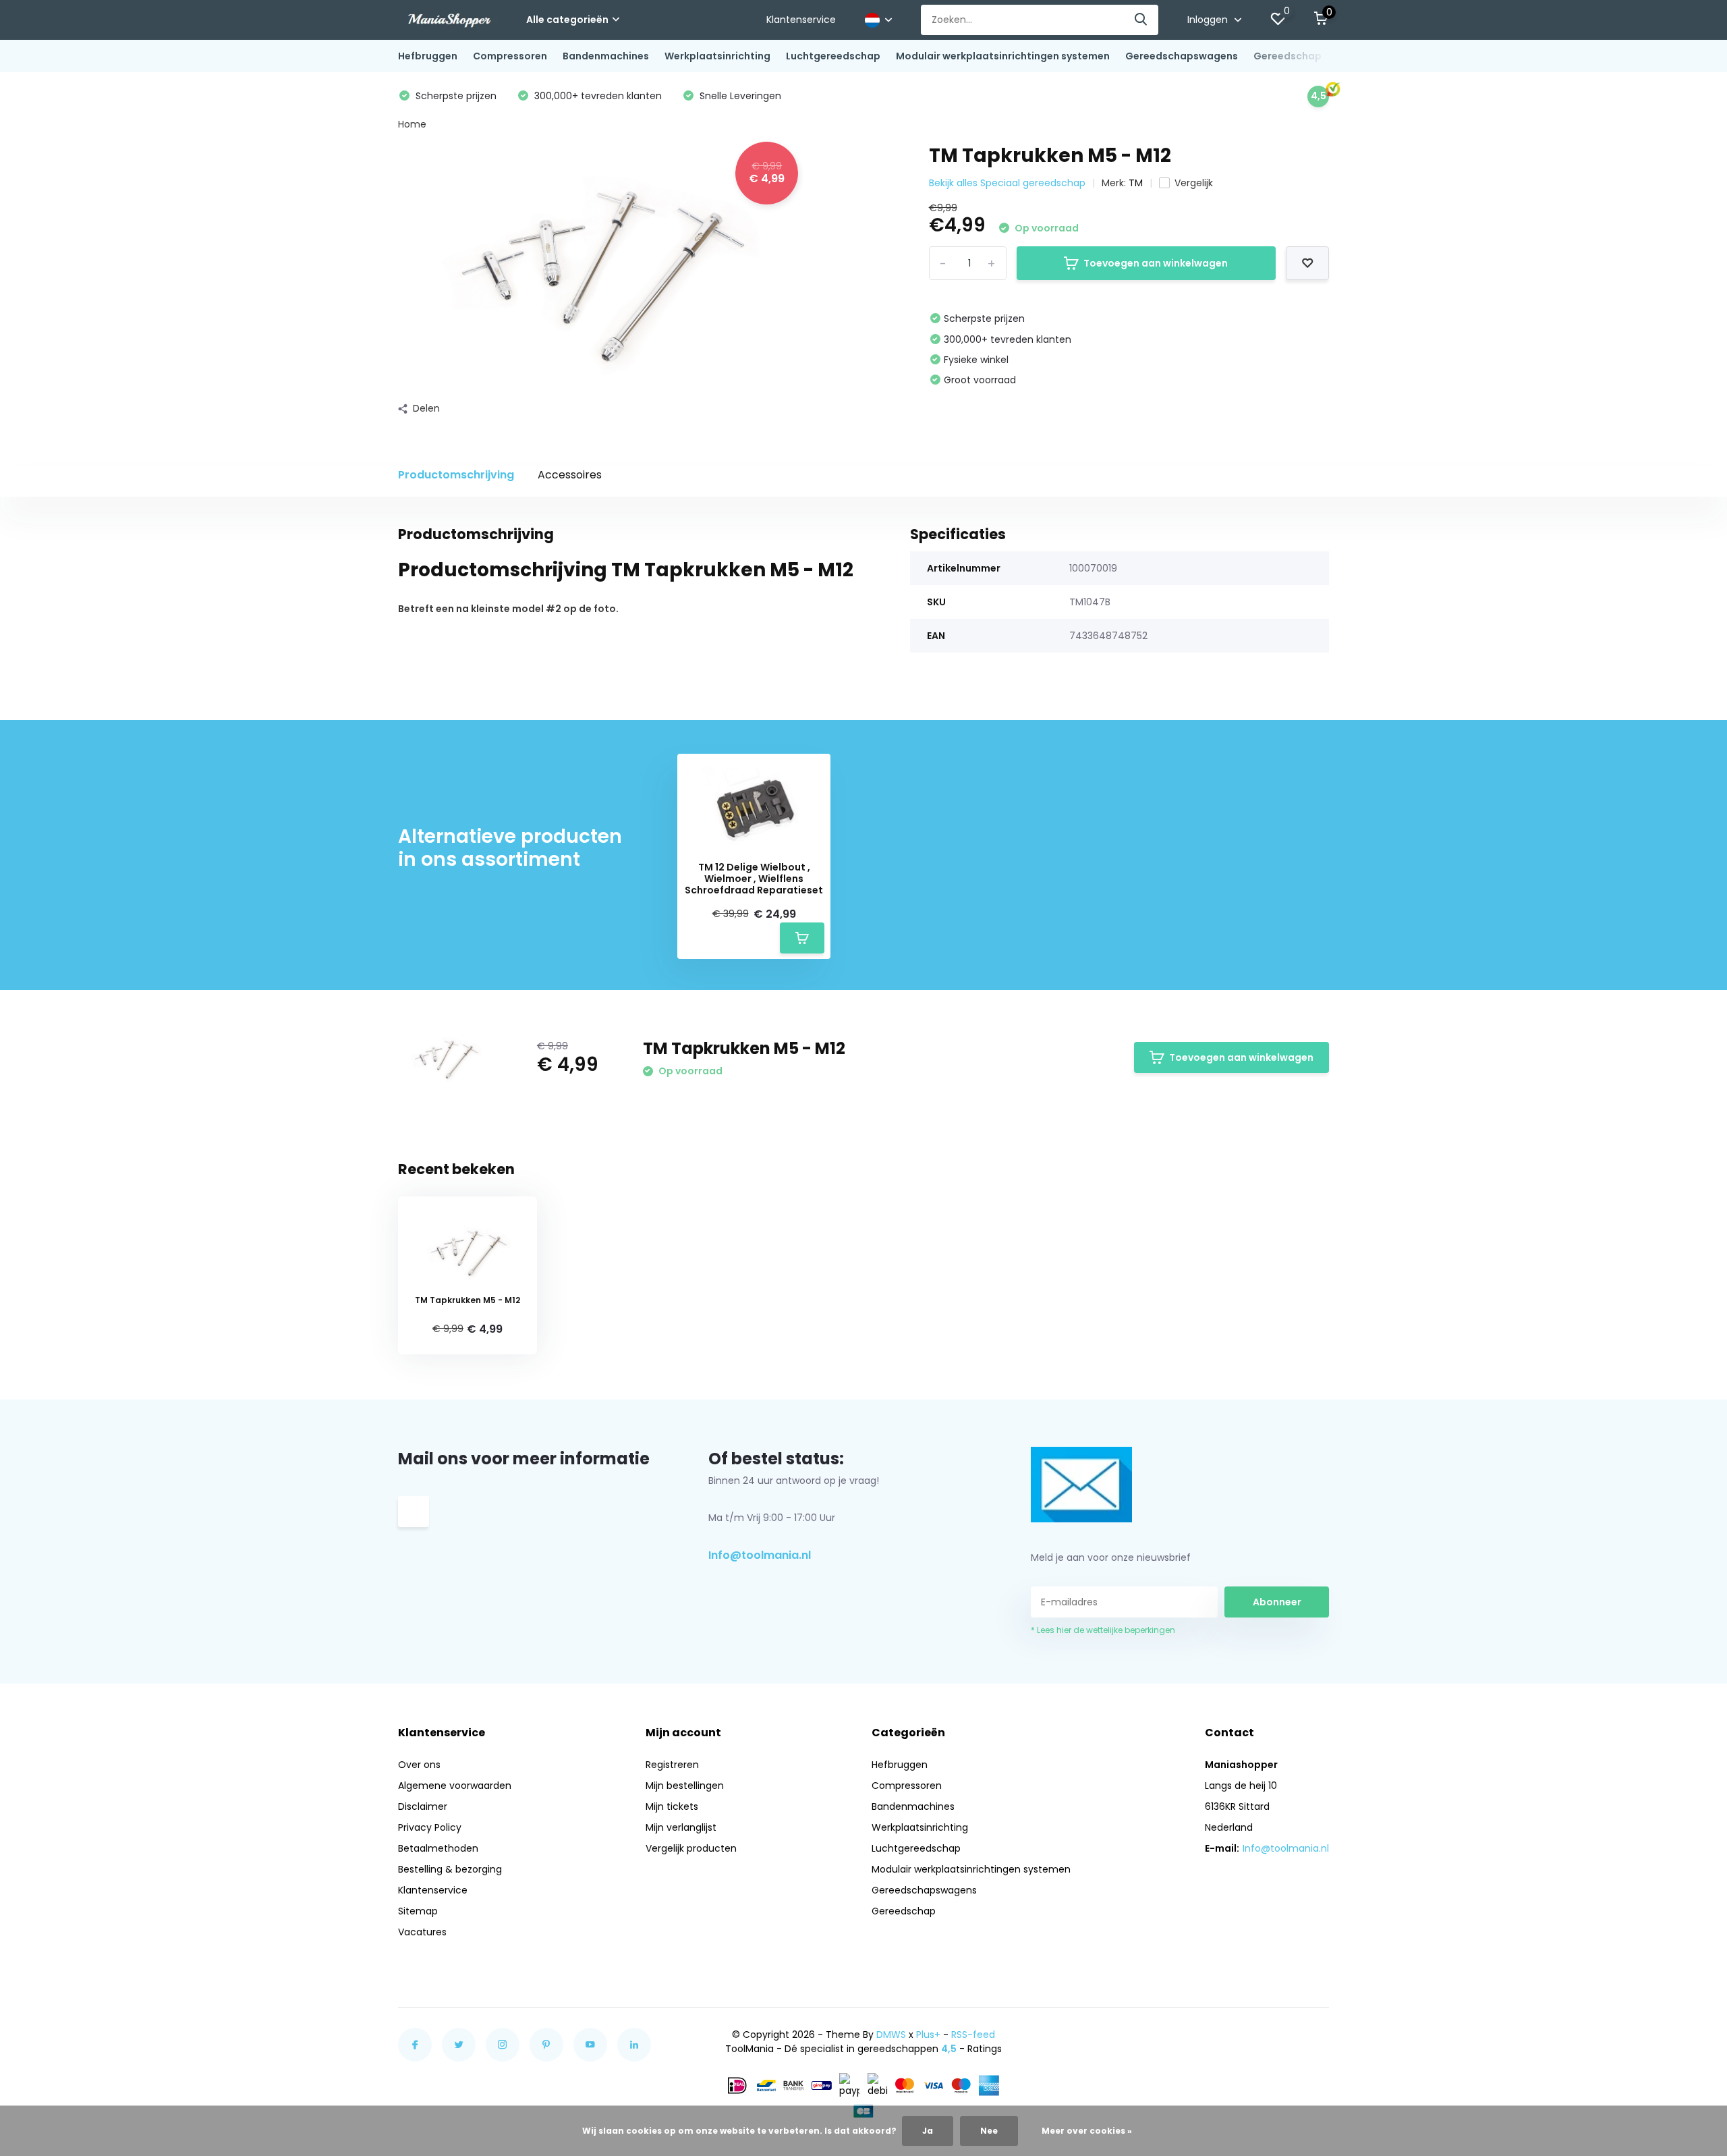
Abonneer (1277, 1602)
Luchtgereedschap (833, 56)
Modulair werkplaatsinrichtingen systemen (1003, 56)
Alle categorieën (567, 20)
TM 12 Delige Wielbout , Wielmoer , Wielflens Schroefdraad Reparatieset (754, 879)
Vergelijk (1194, 183)
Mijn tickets (672, 1806)
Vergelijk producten (691, 1848)
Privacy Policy (430, 1827)
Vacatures (422, 1932)
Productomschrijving (456, 475)
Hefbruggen (428, 56)
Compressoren (510, 56)
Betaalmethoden (438, 1848)
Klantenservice (801, 20)
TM (1136, 183)
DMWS (891, 2035)
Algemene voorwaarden (455, 1786)
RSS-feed (973, 2035)
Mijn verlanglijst (681, 1827)
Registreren (672, 1765)
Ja (928, 2131)
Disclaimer (423, 1806)
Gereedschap (1287, 56)
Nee (989, 2131)
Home (412, 124)
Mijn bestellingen (685, 1786)
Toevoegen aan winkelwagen (1156, 263)
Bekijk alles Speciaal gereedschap (1007, 183)
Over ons (419, 1765)
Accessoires (570, 475)
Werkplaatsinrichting (717, 56)
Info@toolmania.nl (760, 1555)
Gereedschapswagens (1182, 56)
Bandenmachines (606, 56)
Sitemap (418, 1911)
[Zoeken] (1141, 20)
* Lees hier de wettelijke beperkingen (1103, 1630)
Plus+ (928, 2035)
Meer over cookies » (1087, 2131)
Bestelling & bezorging (450, 1869)
